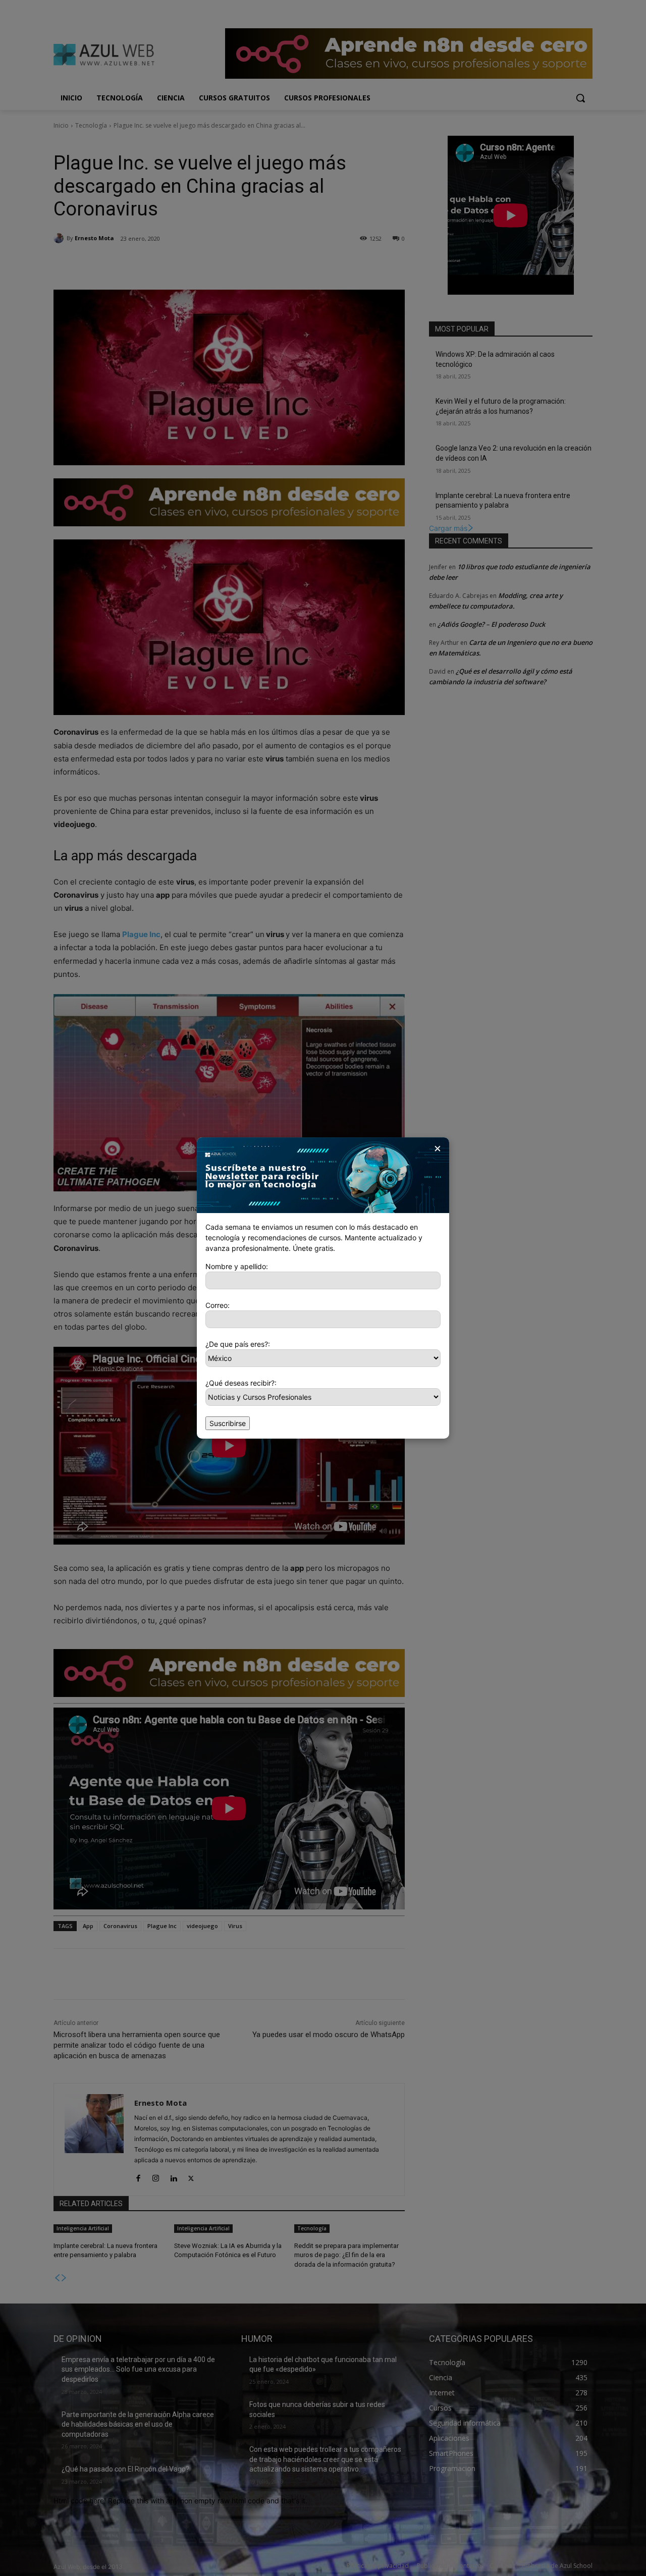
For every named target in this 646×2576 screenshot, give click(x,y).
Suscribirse (228, 1423)
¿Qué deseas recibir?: (241, 1383)
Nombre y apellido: (237, 1266)
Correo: (218, 1305)
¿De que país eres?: (238, 1344)
